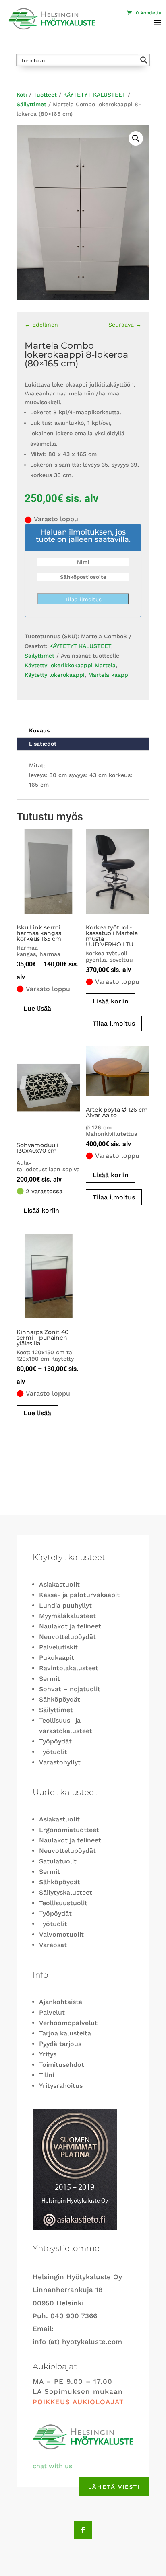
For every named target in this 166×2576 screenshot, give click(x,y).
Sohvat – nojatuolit (70, 1689)
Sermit (50, 1679)
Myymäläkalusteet (67, 1616)
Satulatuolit (58, 1861)
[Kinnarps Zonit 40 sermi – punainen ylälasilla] (48, 1276)
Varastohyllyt (60, 1762)
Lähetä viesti (114, 2487)
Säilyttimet (31, 104)
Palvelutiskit (58, 1647)
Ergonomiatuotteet (69, 1830)
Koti (22, 95)
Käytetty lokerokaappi (55, 675)
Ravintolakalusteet (69, 1668)
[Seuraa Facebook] (83, 2530)
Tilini (47, 2075)
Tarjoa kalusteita (65, 2033)
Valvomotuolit (61, 1934)
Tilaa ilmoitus (83, 599)
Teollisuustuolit (63, 1903)
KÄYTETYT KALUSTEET (94, 95)
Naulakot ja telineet (70, 1626)
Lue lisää (37, 1008)
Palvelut (52, 2012)
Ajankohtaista (61, 2002)
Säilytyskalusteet (66, 1892)
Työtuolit (53, 1752)
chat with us (52, 2466)
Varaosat (53, 1945)
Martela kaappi (109, 675)
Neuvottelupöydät (67, 1637)
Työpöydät (55, 1741)
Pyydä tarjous (60, 2044)
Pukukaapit (57, 1658)
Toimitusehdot (62, 2065)
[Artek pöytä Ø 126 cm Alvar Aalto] (118, 1071)
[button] (136, 138)
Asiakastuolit (59, 1584)
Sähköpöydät (60, 1699)
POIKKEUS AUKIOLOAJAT (78, 2402)
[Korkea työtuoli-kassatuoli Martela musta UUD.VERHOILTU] (118, 871)
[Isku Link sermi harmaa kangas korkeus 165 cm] (48, 871)
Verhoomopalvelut (68, 2023)
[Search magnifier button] (144, 60)
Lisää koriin (111, 1001)
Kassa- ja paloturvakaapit (79, 1595)
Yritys (48, 2054)
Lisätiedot (43, 744)
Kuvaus (39, 730)
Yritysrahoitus (61, 2086)
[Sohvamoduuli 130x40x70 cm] (48, 1089)
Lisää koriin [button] (41, 1210)
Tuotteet (45, 95)
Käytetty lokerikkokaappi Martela (70, 665)
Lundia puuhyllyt (65, 1605)
